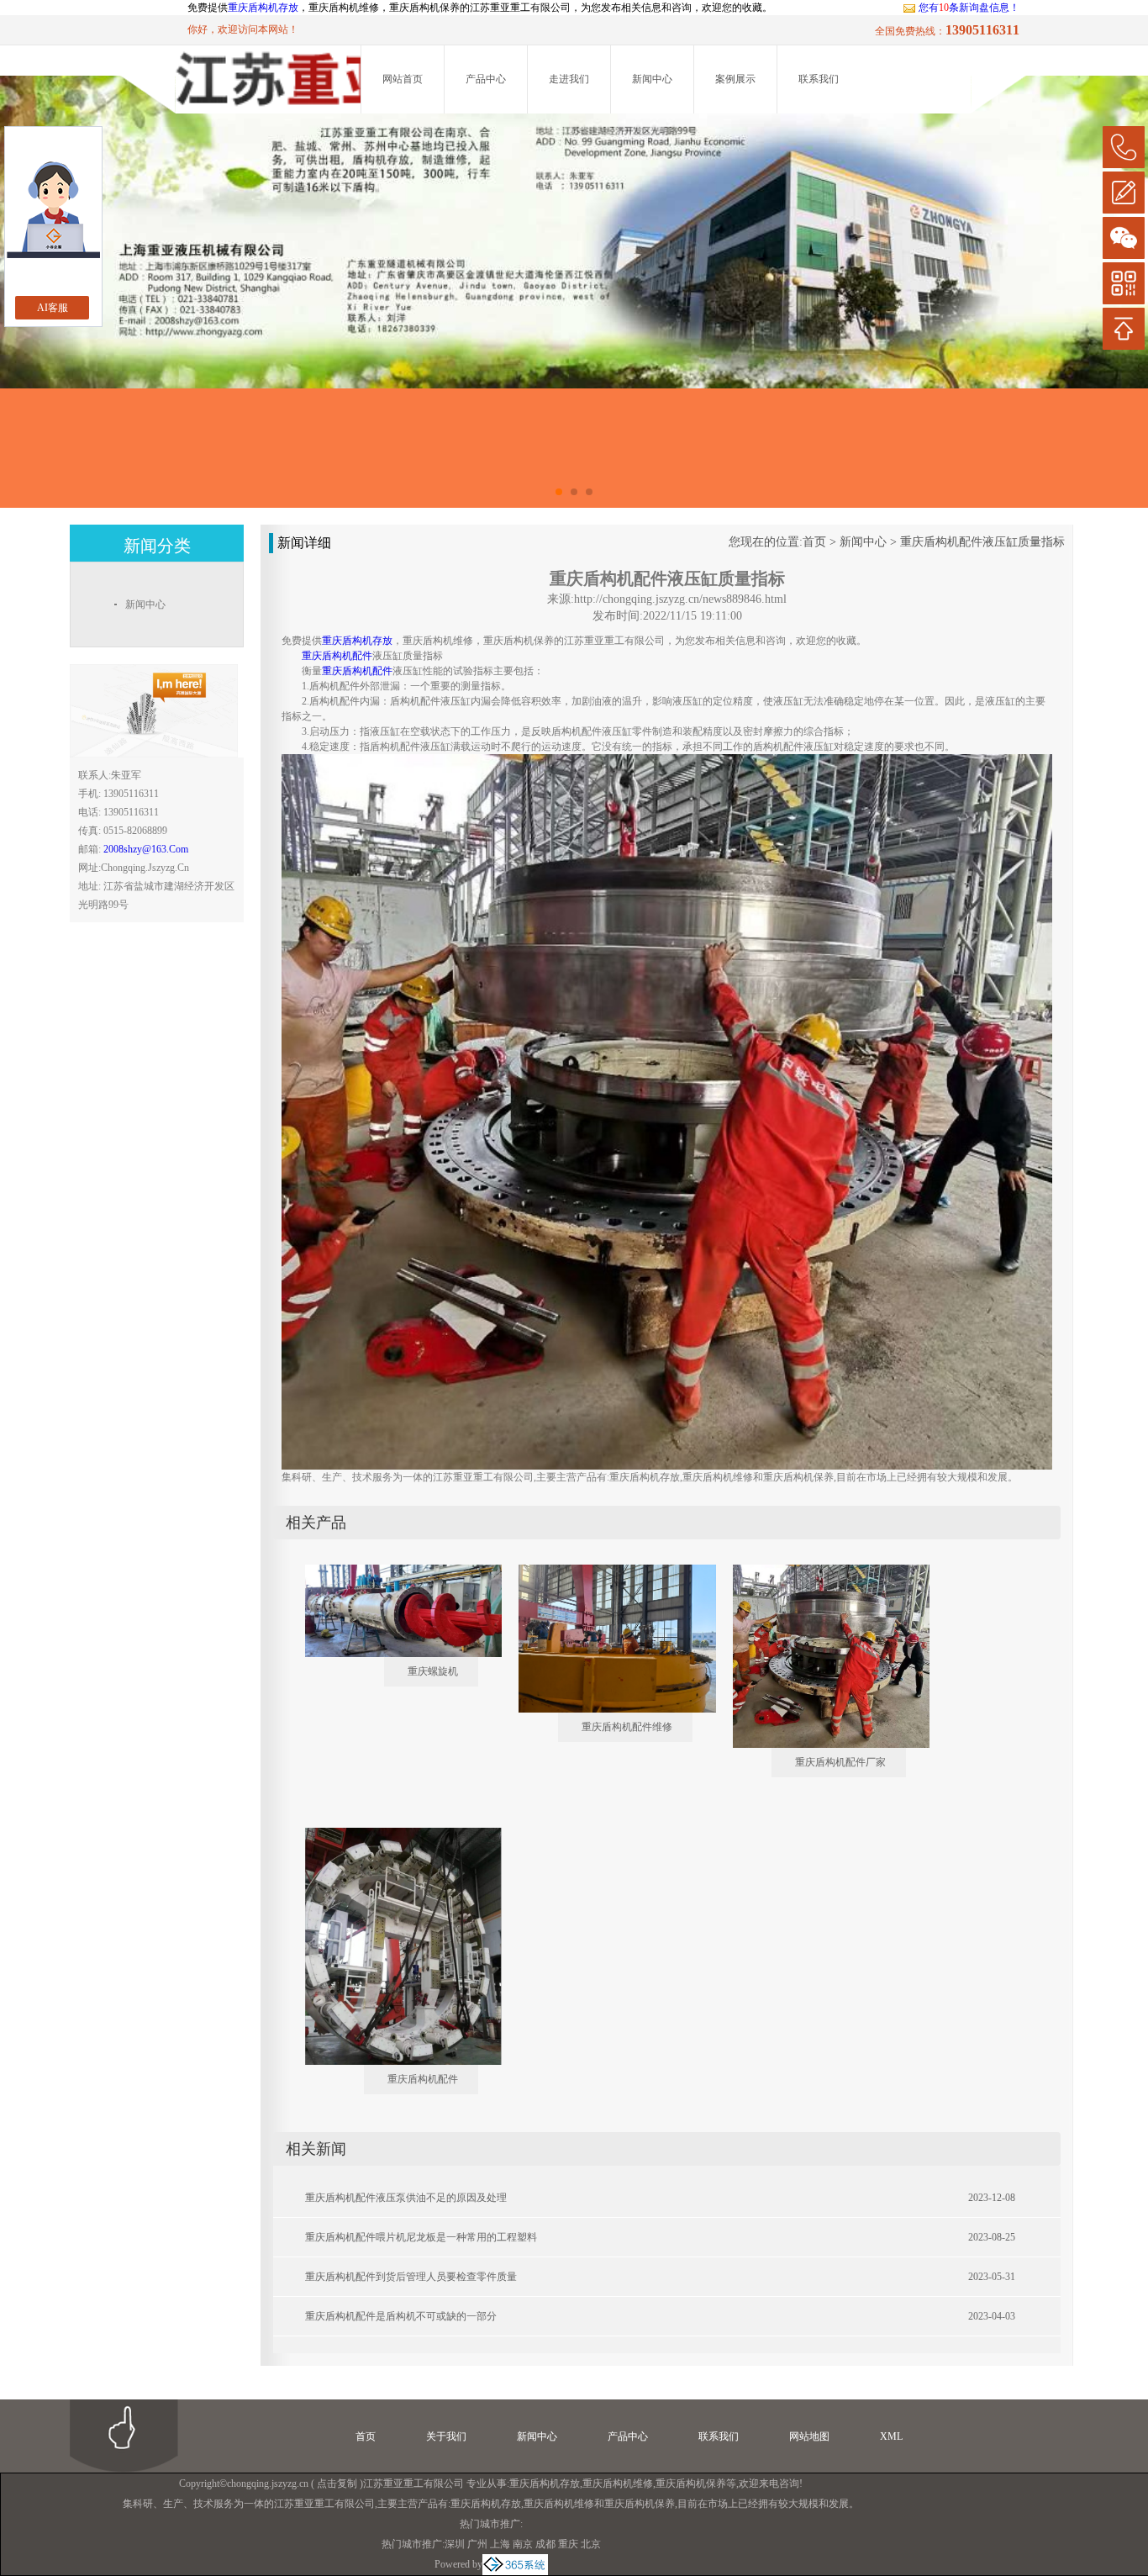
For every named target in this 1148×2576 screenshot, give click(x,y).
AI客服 (53, 308)
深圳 (455, 2544)
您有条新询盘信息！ (969, 8)
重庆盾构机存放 (263, 8)
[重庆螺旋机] (392, 1571)
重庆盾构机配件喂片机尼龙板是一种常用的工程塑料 (421, 2237)
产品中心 (486, 79)
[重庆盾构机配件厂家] (819, 1571)
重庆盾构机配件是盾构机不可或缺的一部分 (401, 2316)
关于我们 (446, 2436)
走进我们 (569, 79)
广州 (477, 2544)
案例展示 (735, 79)
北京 (591, 2544)
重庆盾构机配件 (423, 2079)
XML (891, 2436)
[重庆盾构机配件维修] (605, 1571)
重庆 (568, 2544)
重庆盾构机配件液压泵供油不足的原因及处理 (406, 2198)
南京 (523, 2544)
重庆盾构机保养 (691, 2484)
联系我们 (819, 79)
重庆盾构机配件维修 (627, 1727)
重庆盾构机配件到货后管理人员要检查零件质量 (411, 2277)
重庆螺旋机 (433, 1671)
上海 (500, 2544)
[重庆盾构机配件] (392, 1834)
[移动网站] (1124, 283)
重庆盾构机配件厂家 (840, 1762)
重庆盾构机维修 (618, 2484)
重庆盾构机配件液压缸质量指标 (982, 542)
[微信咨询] (1124, 238)
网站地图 (809, 2436)
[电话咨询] (1124, 147)
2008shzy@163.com (146, 849)
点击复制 (337, 2484)
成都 (545, 2544)
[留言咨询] (1124, 193)
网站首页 (403, 79)
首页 (814, 542)
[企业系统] (515, 2564)
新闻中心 (652, 79)
